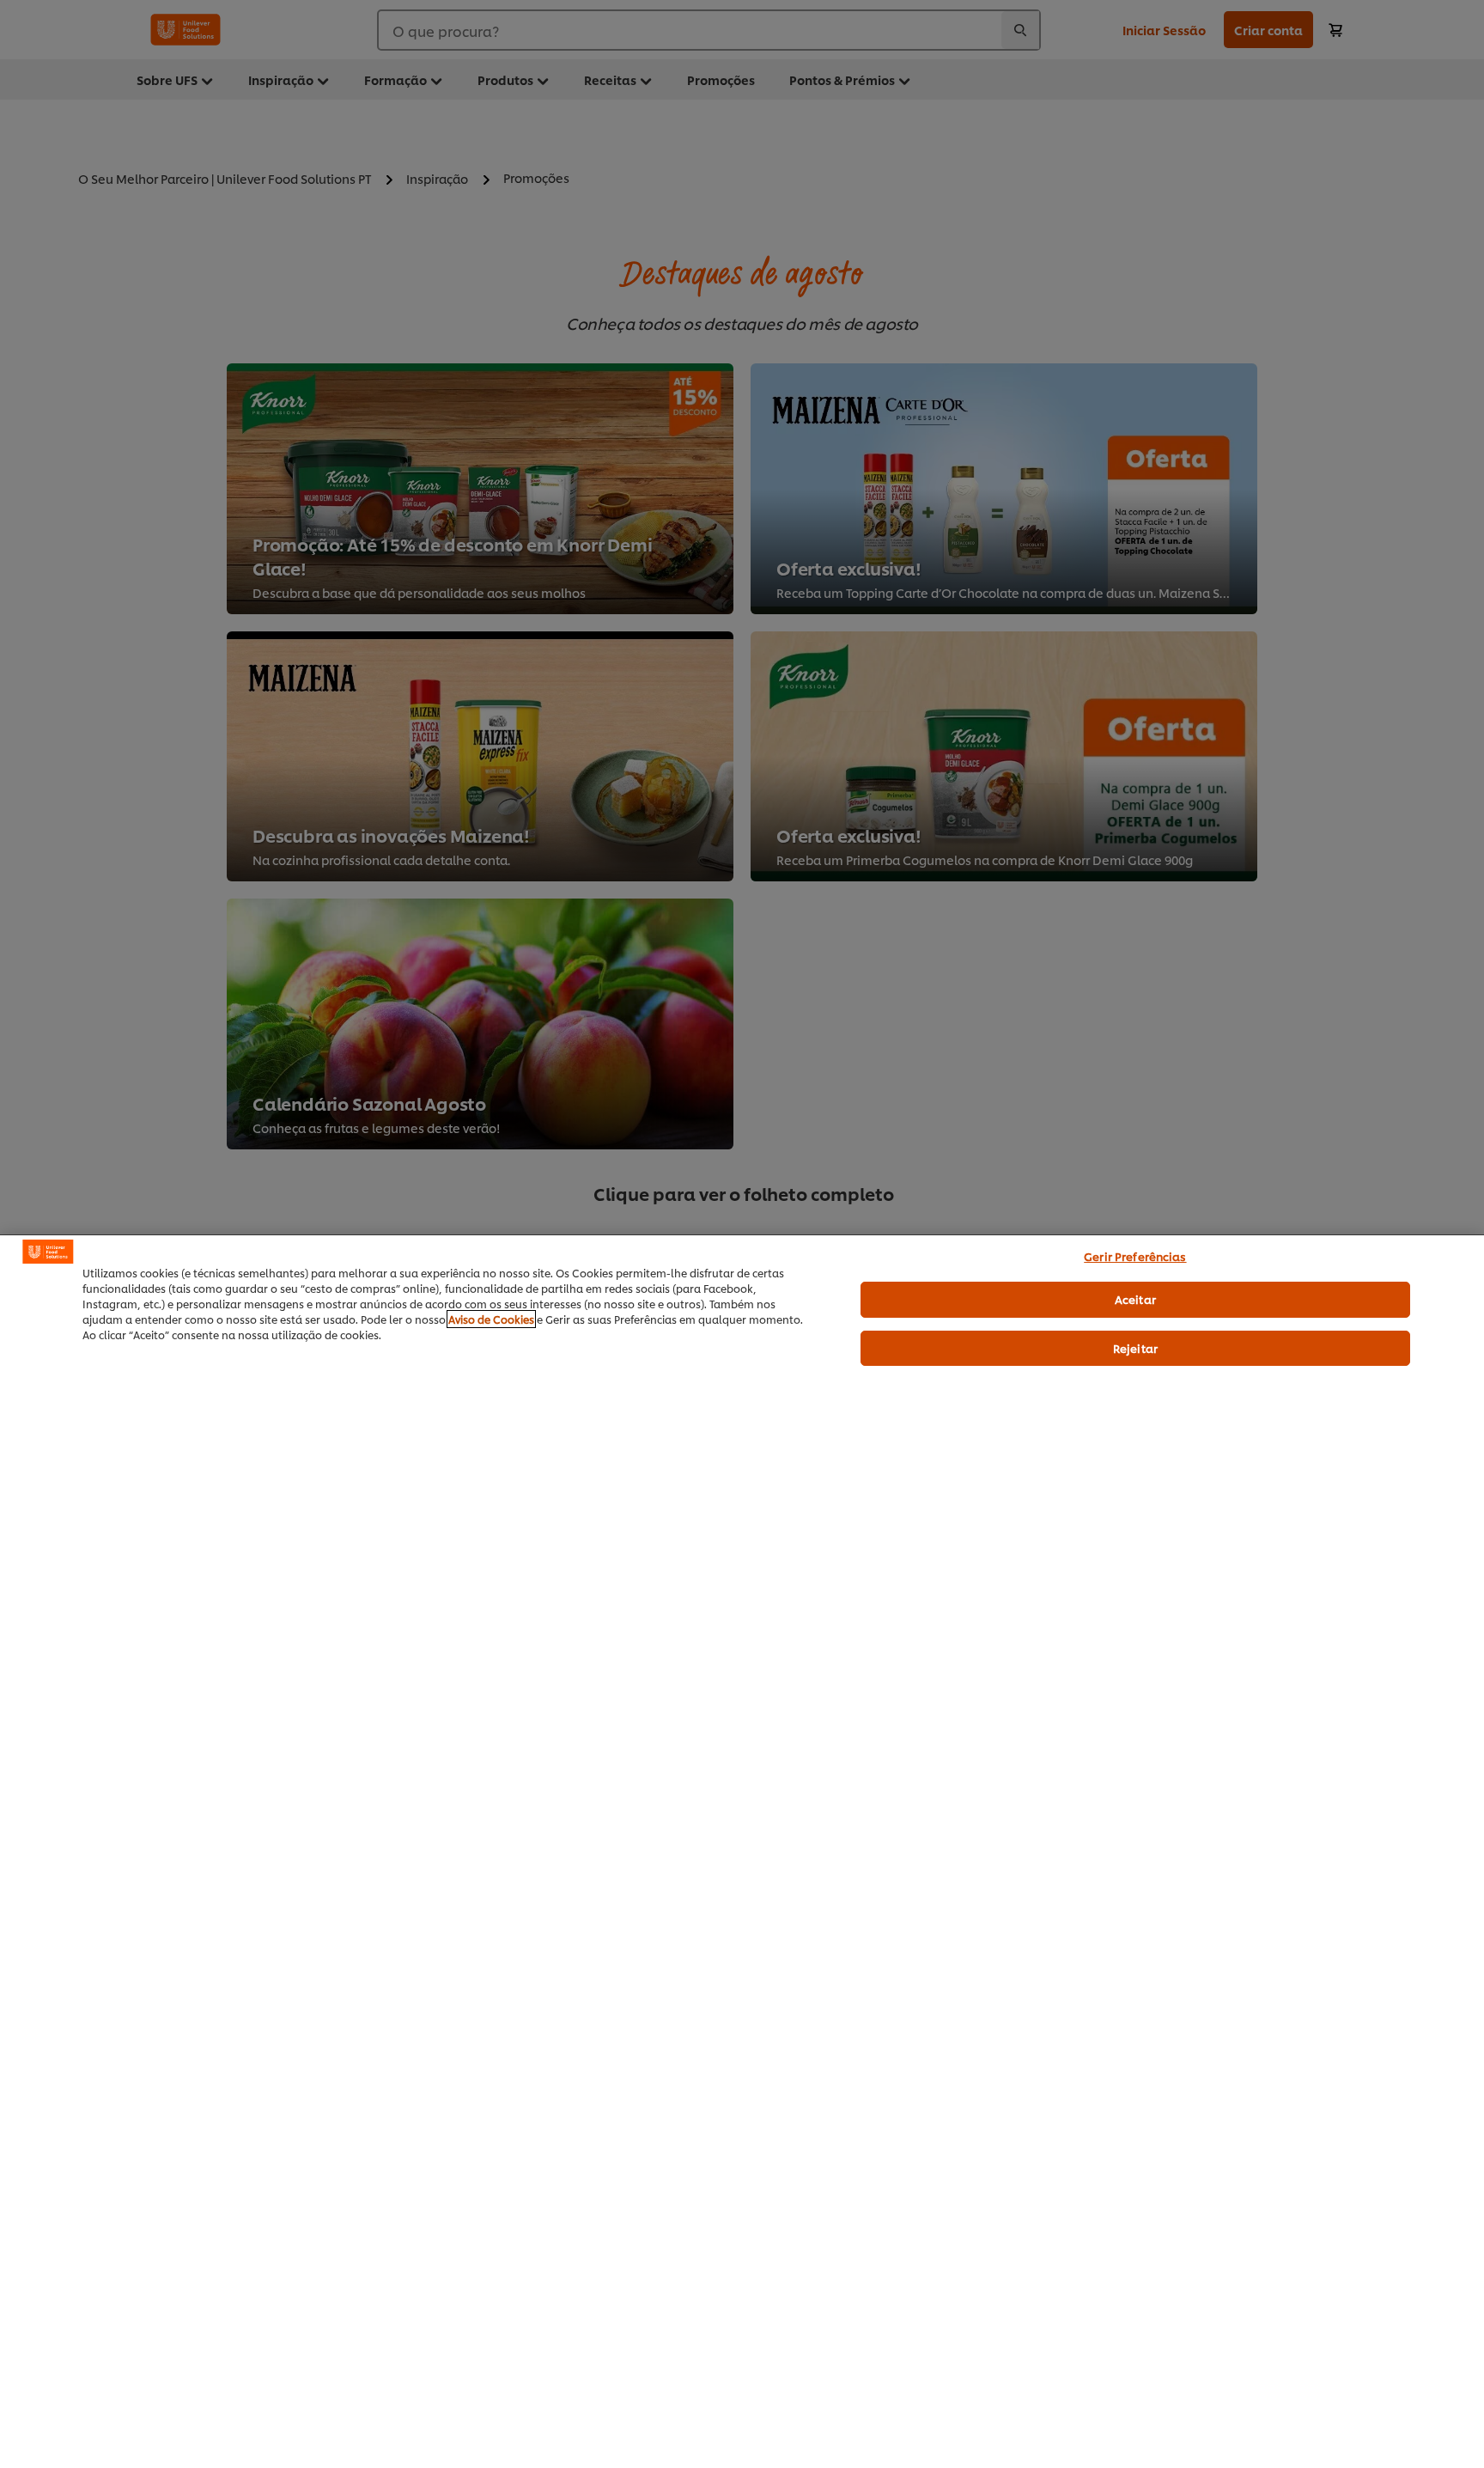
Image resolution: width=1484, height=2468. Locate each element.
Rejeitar (1135, 1348)
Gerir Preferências (1135, 1256)
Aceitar (1135, 1299)
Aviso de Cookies (491, 1319)
